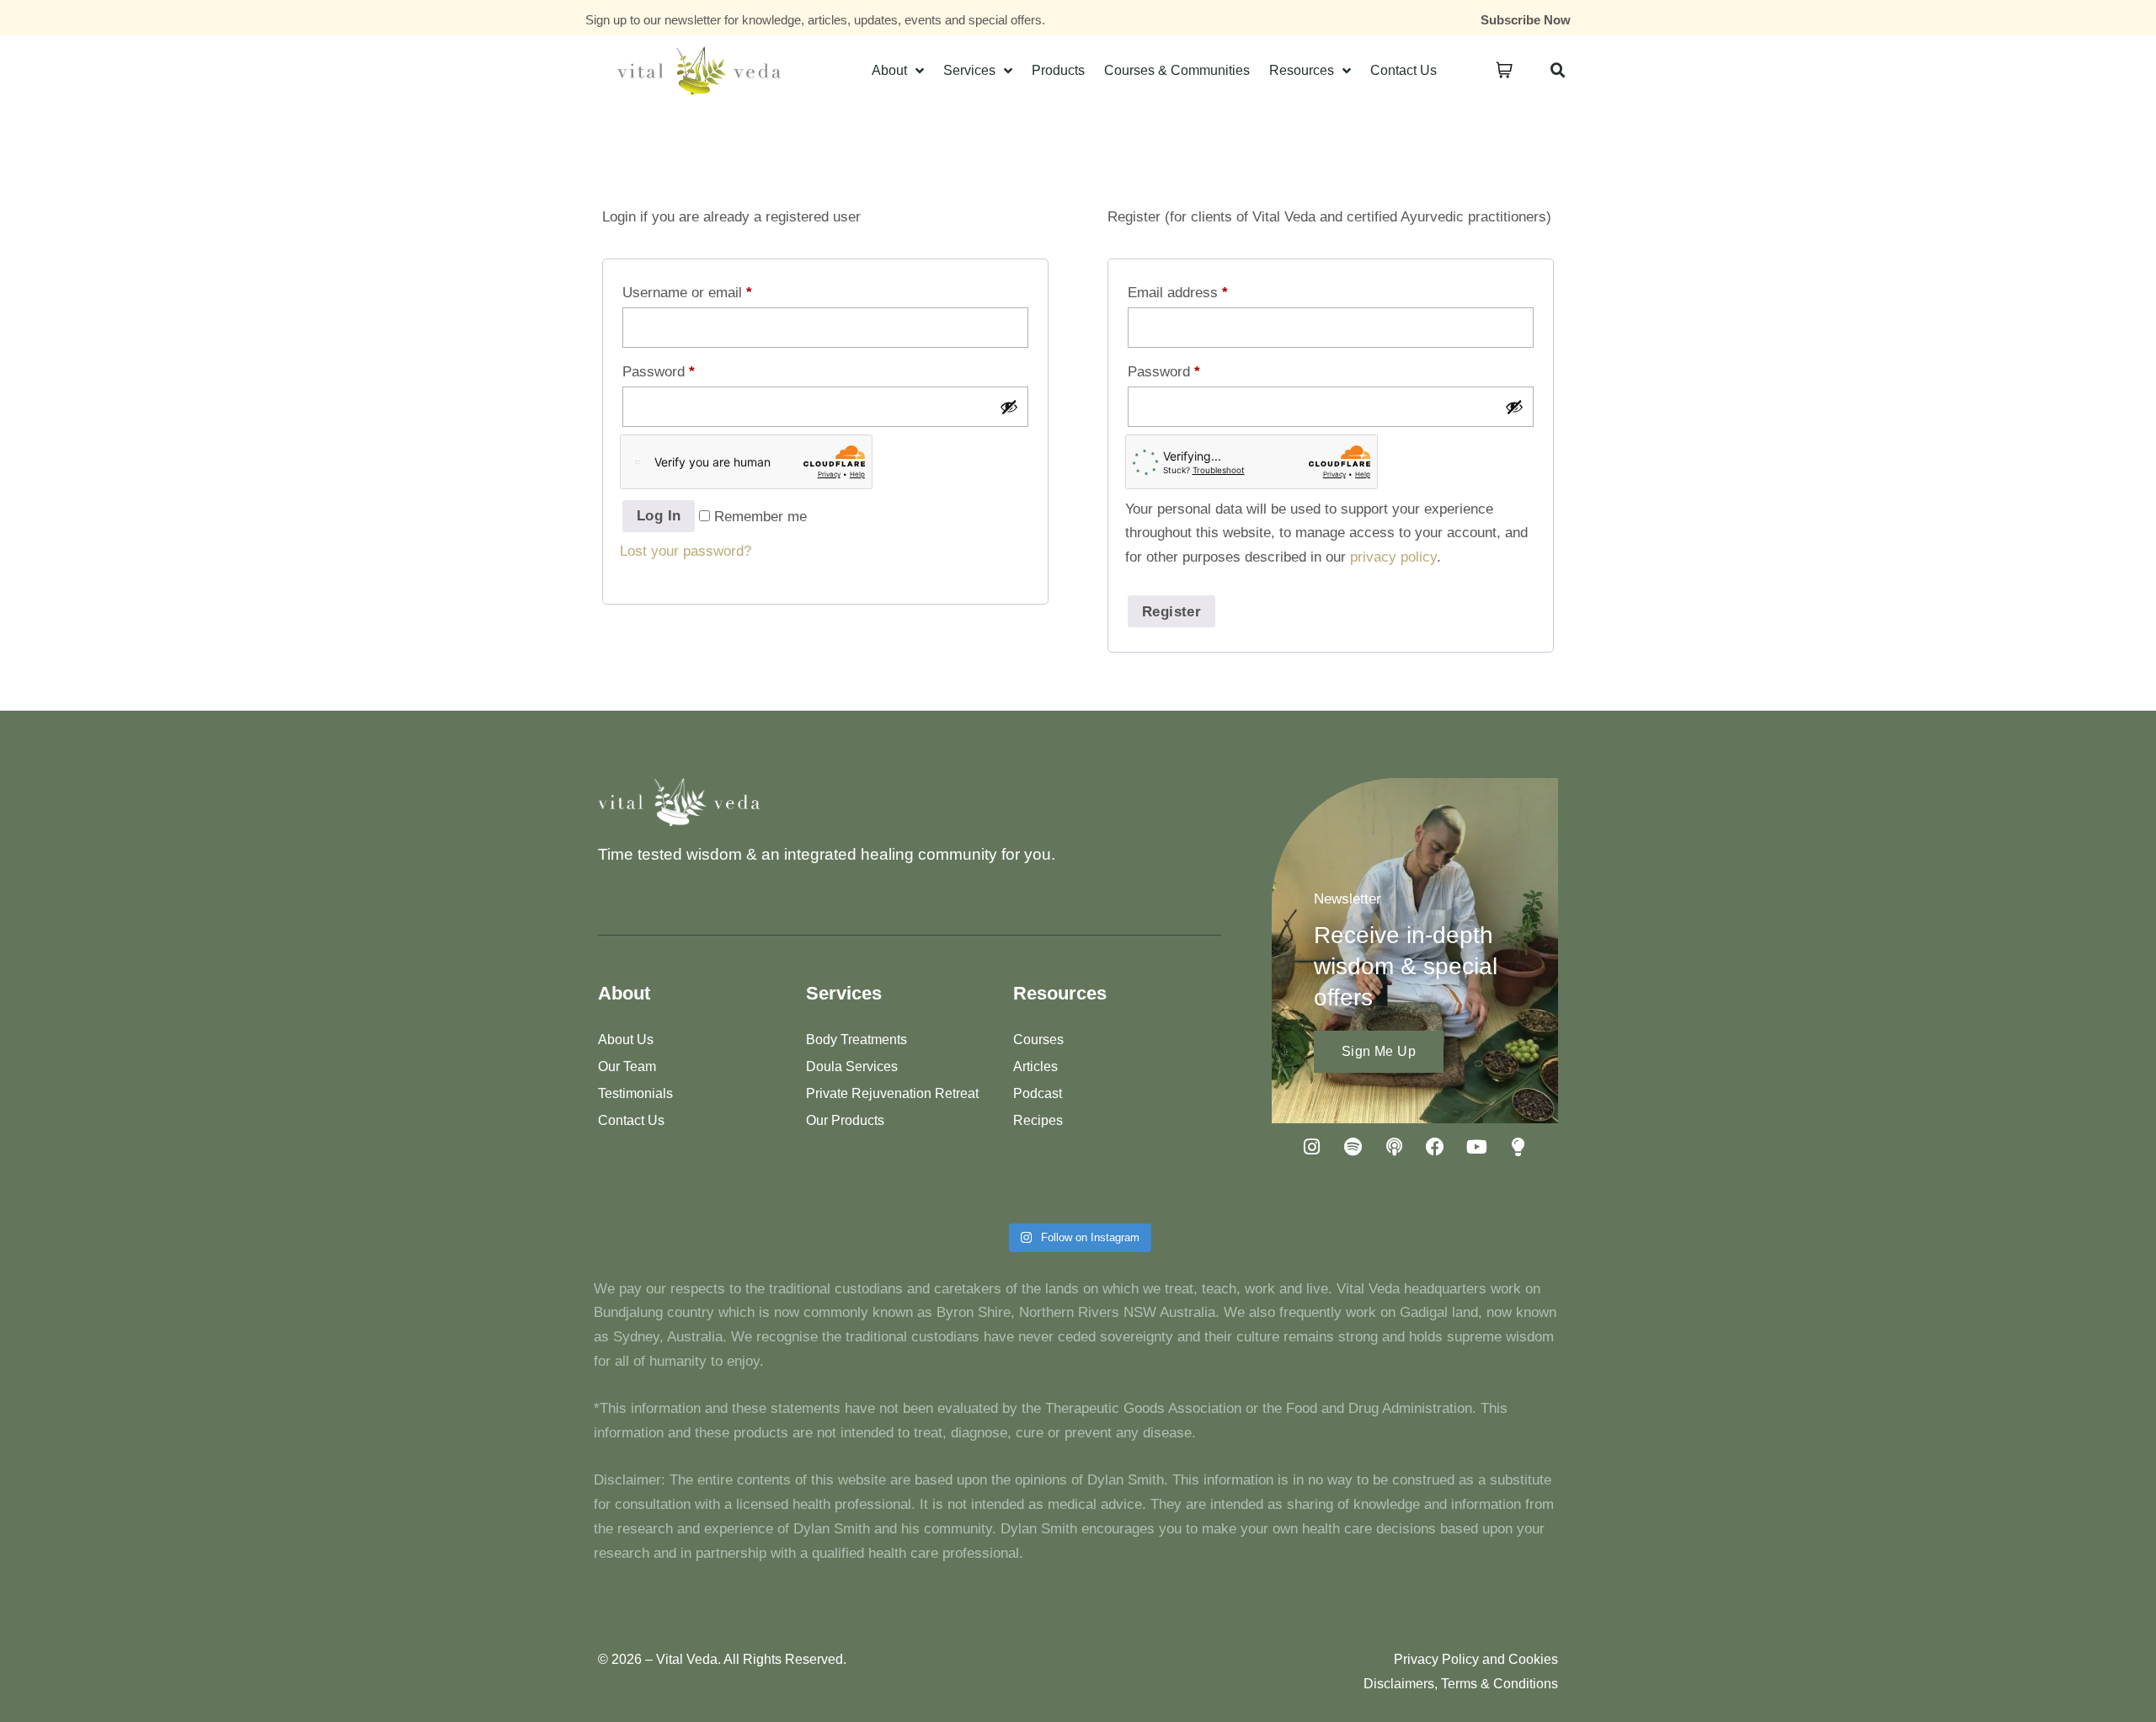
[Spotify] (1353, 1147)
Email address (1178, 293)
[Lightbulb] (1518, 1147)
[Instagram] (1311, 1147)
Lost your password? (686, 551)
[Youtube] (1476, 1147)
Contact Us (1404, 70)
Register (1171, 612)
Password (659, 372)
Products (1058, 70)
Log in (659, 516)
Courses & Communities (1177, 70)
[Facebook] (1435, 1147)
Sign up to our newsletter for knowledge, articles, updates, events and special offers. (815, 20)
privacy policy (1393, 557)
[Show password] (1009, 407)
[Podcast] (1394, 1147)
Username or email (687, 293)
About (889, 70)
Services (969, 70)
